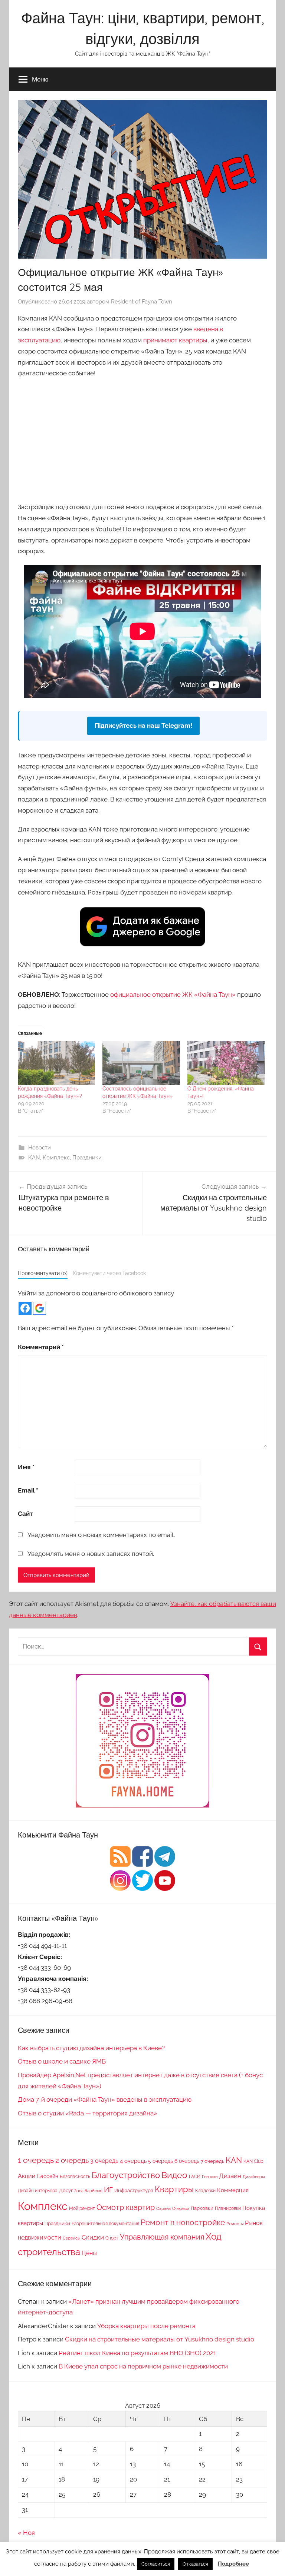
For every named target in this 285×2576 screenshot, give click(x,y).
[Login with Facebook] (25, 1308)
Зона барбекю (88, 2191)
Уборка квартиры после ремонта (146, 2326)
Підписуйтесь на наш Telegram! (143, 726)
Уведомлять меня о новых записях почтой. (91, 1554)
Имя (26, 1467)
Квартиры (174, 2189)
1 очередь (36, 2160)
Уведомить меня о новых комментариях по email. (101, 1535)
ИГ (108, 2190)
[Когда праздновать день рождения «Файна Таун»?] (56, 1063)
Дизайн (230, 2176)
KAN (34, 1158)
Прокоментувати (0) (43, 1273)
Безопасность (75, 2177)
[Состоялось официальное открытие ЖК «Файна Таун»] (141, 1063)
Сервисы (71, 2238)
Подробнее (233, 2564)
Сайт (25, 1514)
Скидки (93, 2237)
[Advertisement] (142, 439)
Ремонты (235, 2224)
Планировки (228, 2208)
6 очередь (187, 2161)
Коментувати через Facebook (109, 1273)
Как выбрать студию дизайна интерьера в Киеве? (91, 2048)
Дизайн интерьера (38, 2191)
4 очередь (133, 2161)
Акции (27, 2176)
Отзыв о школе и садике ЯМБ (62, 2061)
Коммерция (233, 2190)
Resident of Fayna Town (142, 302)
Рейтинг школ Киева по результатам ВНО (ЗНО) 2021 (137, 2353)
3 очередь (104, 2161)
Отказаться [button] (195, 2564)
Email (28, 1490)
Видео (174, 2175)
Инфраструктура (134, 2190)
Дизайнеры (254, 2177)
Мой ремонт (82, 2208)
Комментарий (41, 1347)
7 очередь (212, 2161)
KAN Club (253, 2161)
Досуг (66, 2190)
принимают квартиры (175, 340)
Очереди (181, 2208)
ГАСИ (195, 2176)
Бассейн (48, 2176)
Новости (40, 1148)
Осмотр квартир (126, 2207)
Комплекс (56, 1158)
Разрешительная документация (105, 2223)
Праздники (87, 1158)
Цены (89, 2253)
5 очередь (160, 2161)
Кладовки (205, 2190)
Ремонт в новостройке (183, 2222)
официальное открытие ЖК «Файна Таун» (173, 995)
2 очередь (72, 2160)
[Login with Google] (40, 1308)
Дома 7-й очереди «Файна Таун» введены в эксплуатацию (105, 2099)
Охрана (163, 2208)
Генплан (210, 2177)
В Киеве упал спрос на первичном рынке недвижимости (143, 2366)
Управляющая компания (162, 2237)
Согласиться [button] (156, 2564)
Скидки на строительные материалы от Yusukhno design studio (160, 2339)
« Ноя (26, 2533)
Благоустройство (126, 2175)
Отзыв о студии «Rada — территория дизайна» (88, 2113)
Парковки (202, 2208)
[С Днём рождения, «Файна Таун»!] (226, 1063)
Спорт (112, 2238)
